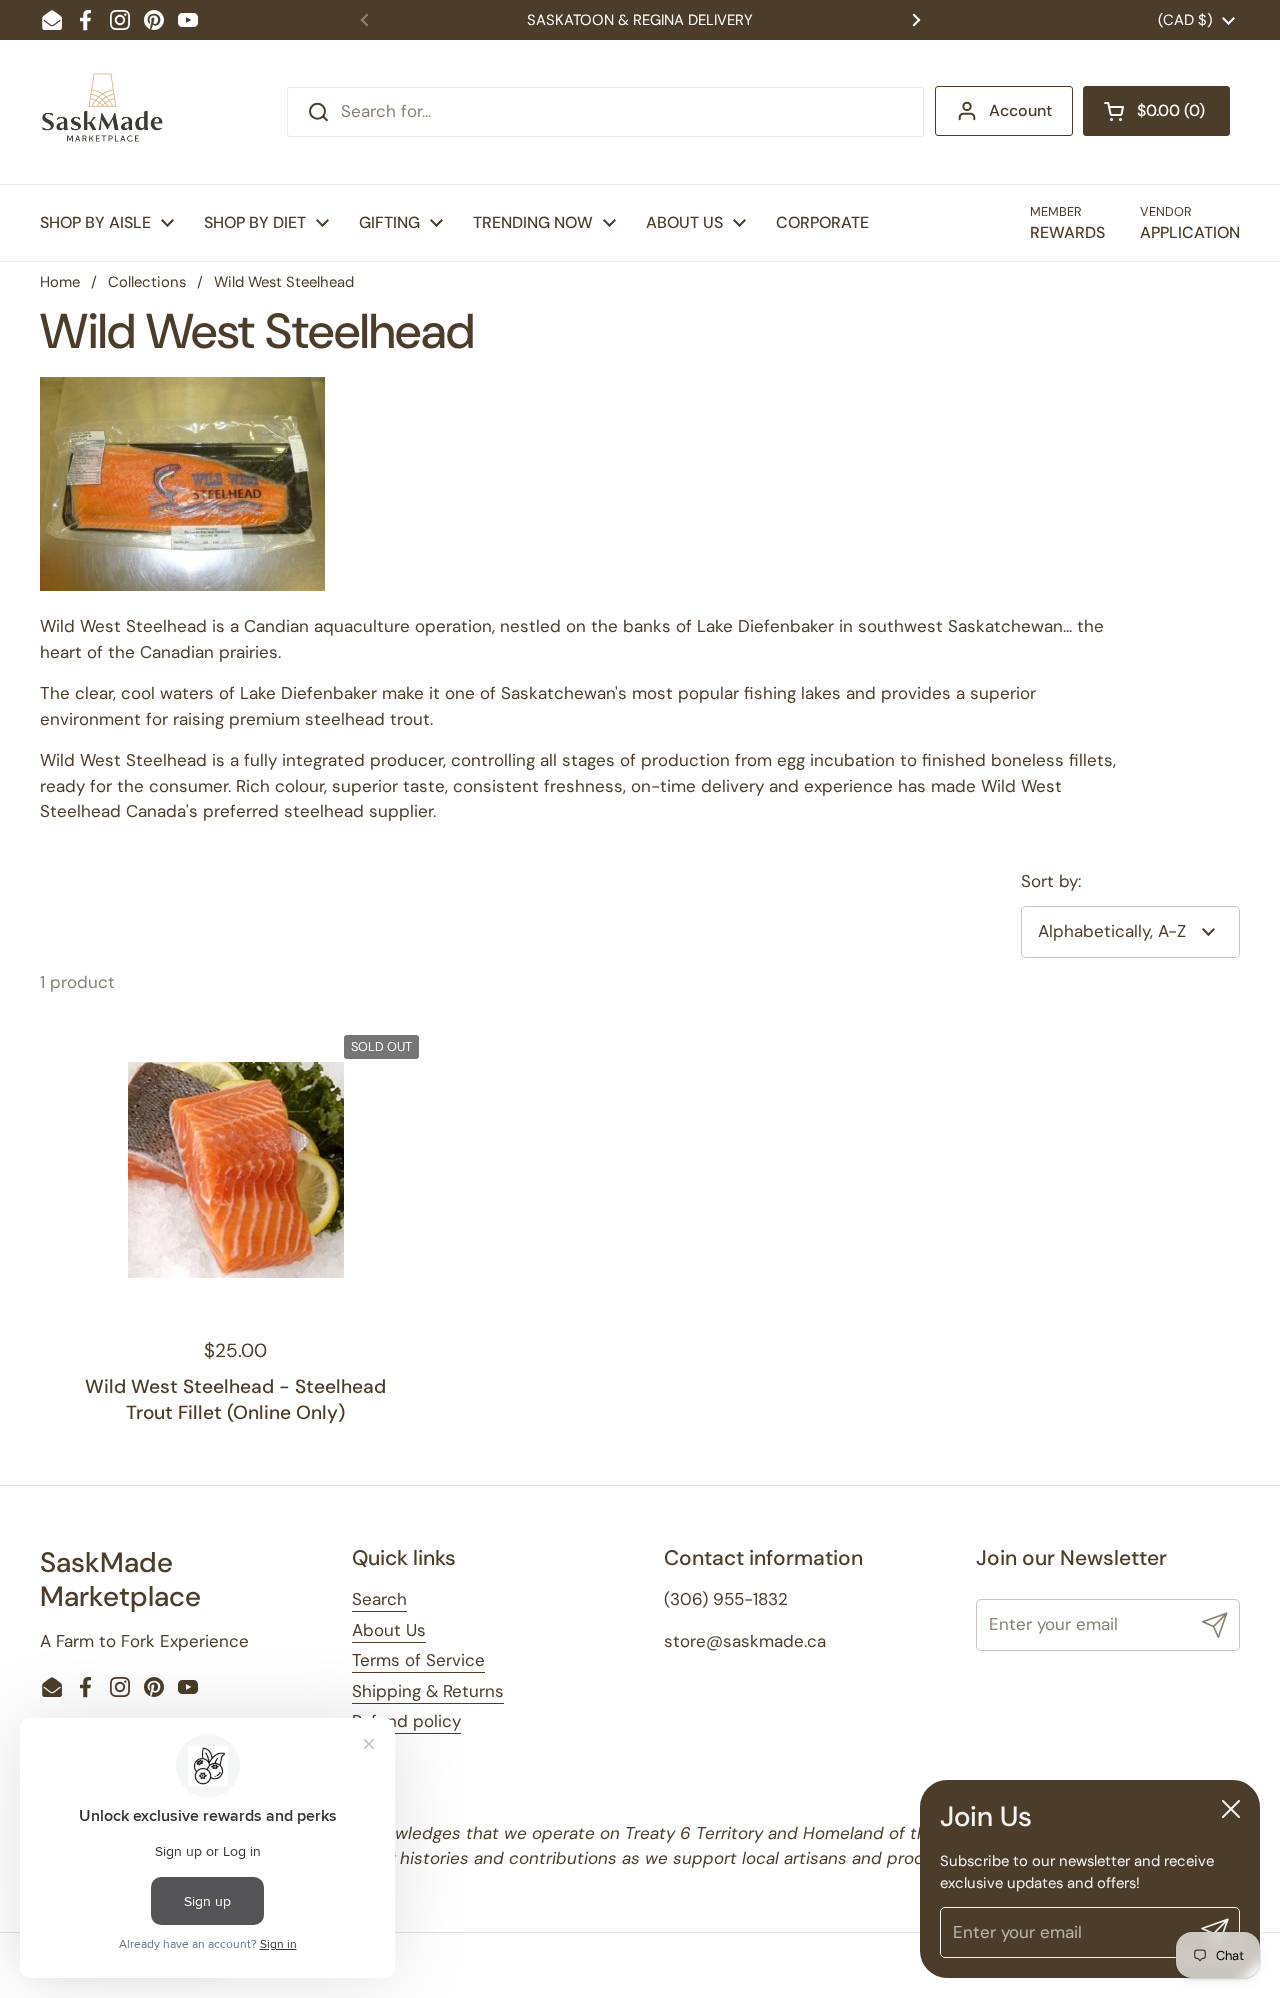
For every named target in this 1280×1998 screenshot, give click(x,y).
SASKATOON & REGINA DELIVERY (640, 20)
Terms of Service (418, 1660)
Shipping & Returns (428, 1691)
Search (379, 1599)
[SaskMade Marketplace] (103, 112)
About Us (389, 1630)
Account (1020, 110)
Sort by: (1051, 881)
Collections (147, 282)
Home (60, 282)
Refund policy (406, 1721)
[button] (1156, 111)
